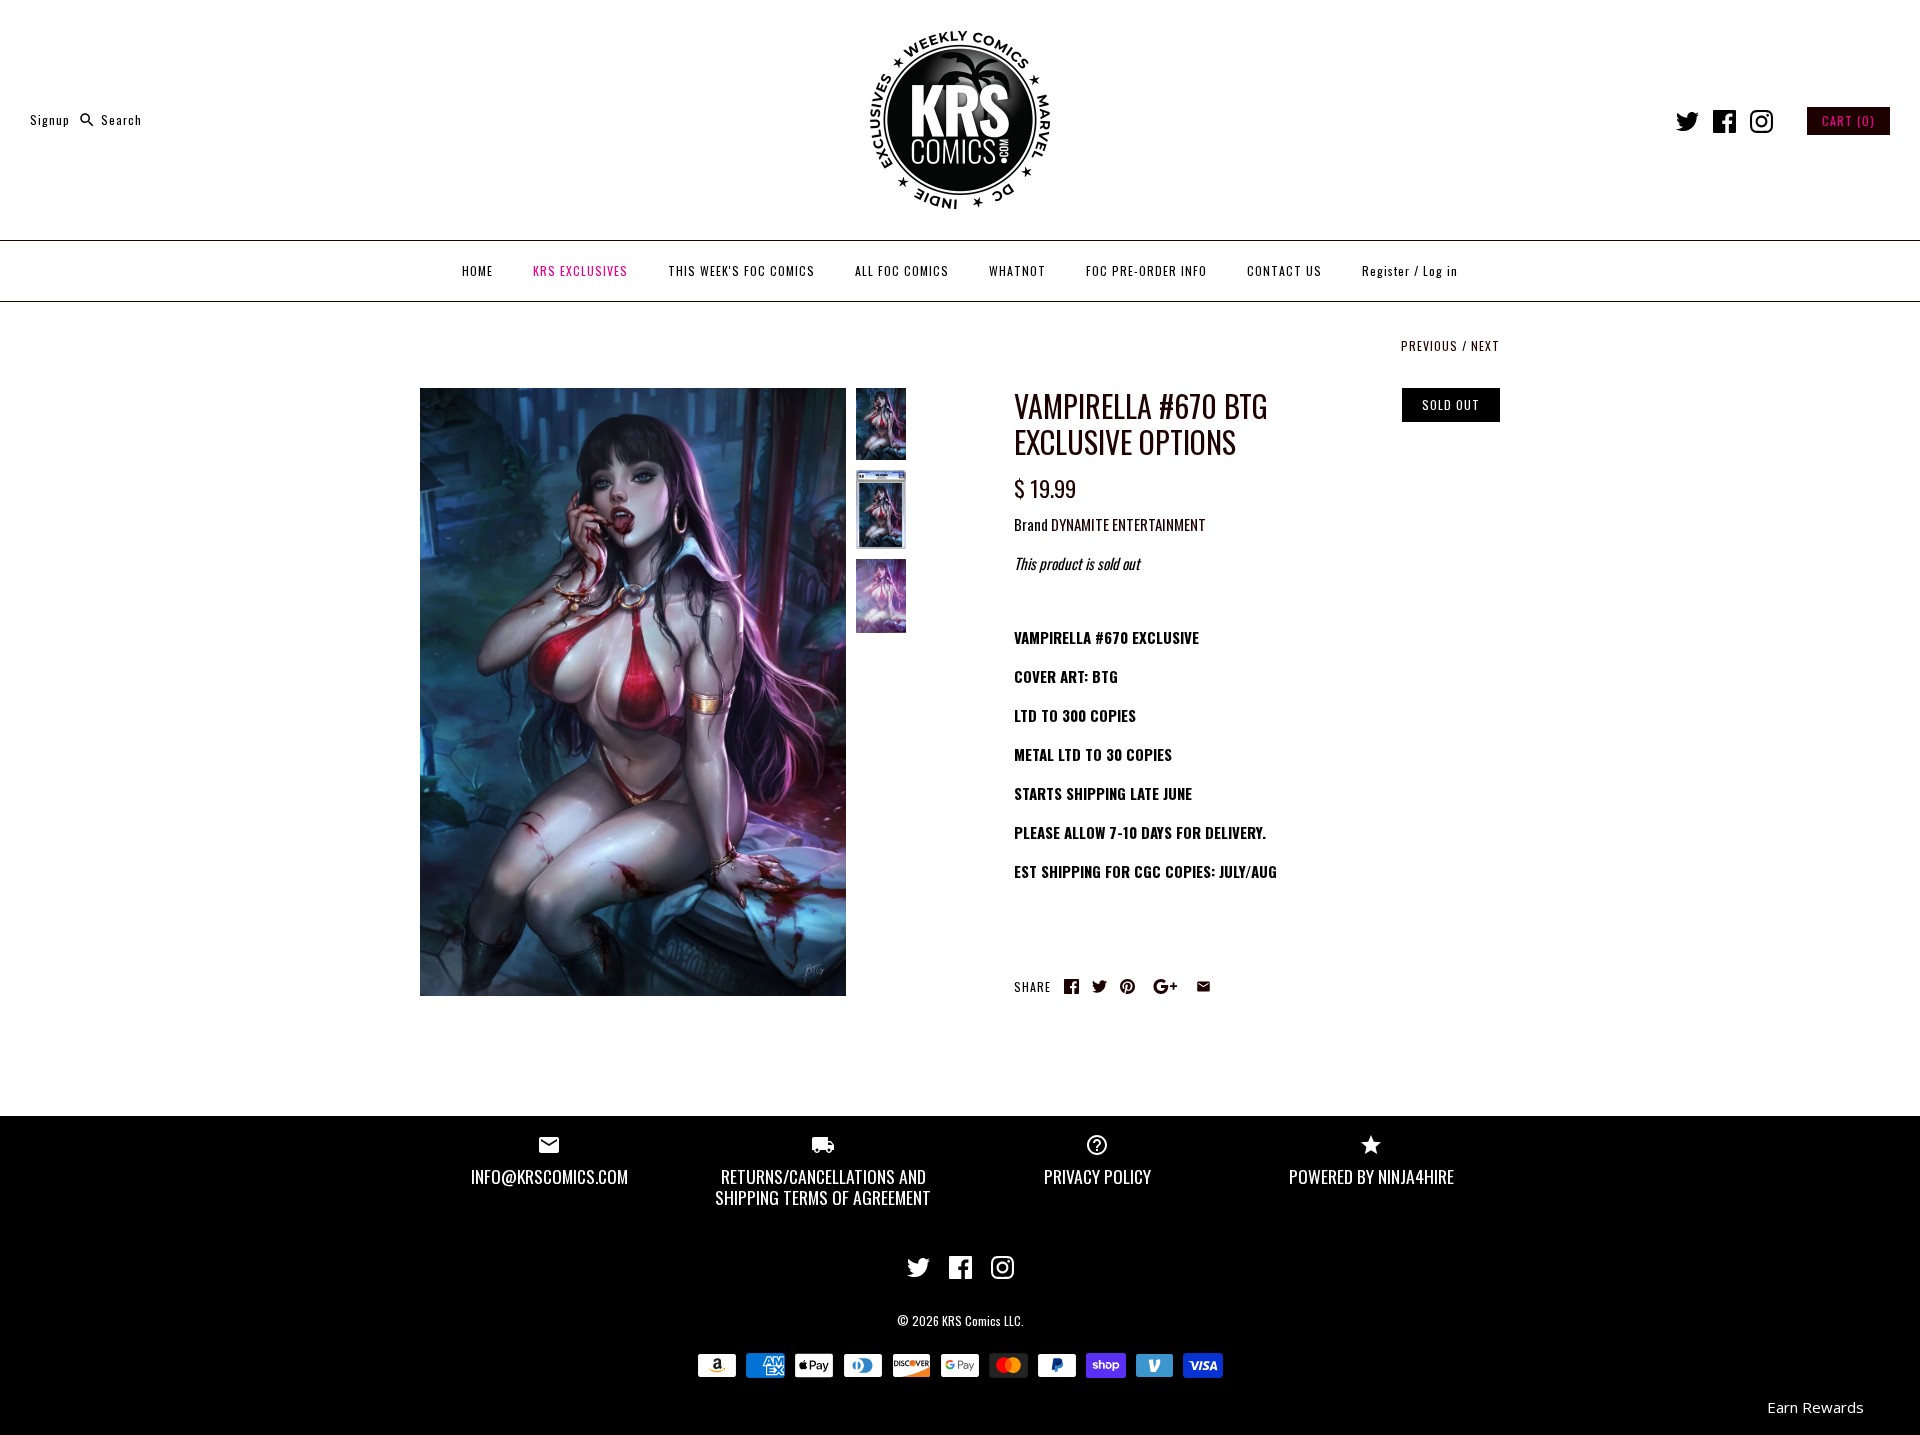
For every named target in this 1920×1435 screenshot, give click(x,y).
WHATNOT (1017, 270)
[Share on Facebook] (1071, 986)
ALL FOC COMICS (902, 270)
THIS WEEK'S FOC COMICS (741, 270)
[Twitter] (1687, 121)
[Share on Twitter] (1099, 986)
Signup (50, 119)
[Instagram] (1761, 121)
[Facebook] (1724, 121)
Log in (1440, 270)
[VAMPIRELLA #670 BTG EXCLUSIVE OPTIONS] (633, 400)
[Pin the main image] (1127, 986)
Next (1485, 345)
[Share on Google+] (1165, 986)
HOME (477, 270)
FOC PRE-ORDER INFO (1146, 270)
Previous (1429, 345)
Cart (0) (1848, 120)
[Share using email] (1203, 986)
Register (1386, 270)
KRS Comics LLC (981, 1320)
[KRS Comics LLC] (960, 32)
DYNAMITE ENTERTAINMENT (1128, 524)
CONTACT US (1284, 270)
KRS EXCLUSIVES (580, 270)
